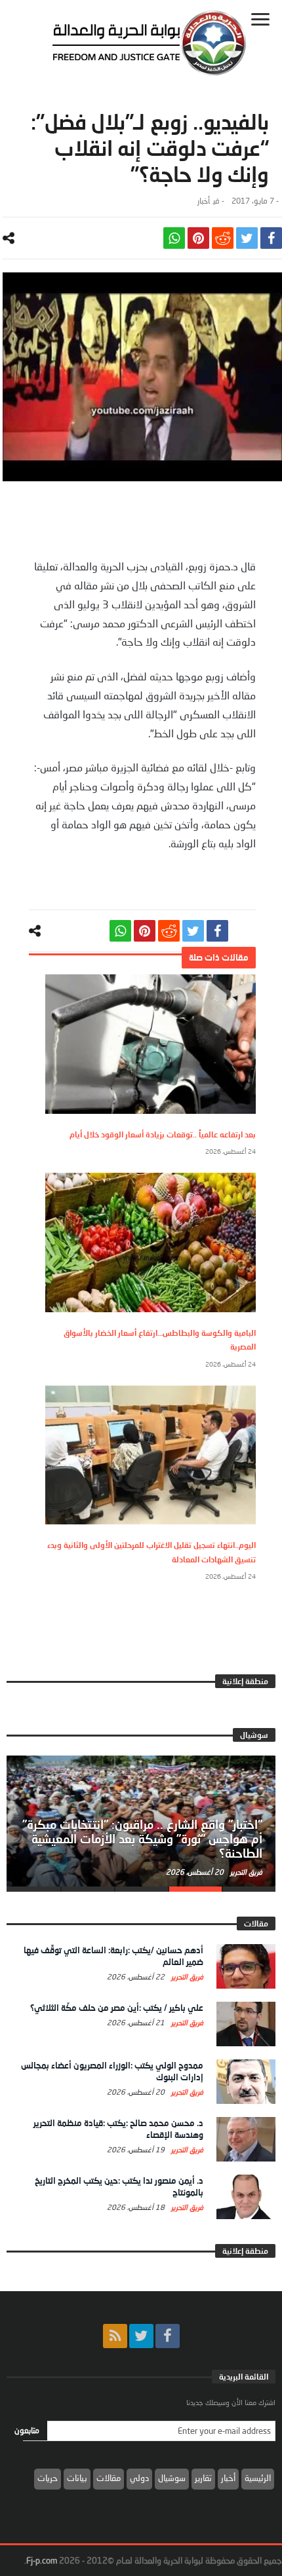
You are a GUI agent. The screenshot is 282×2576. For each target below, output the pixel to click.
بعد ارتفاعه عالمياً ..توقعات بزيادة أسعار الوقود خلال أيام (163, 1134)
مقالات (109, 2478)
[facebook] (271, 238)
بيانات (77, 2478)
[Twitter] (141, 2336)
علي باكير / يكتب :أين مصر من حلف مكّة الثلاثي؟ (117, 2008)
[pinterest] (198, 238)
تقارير (203, 2478)
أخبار (204, 201)
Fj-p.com (42, 2560)
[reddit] (223, 238)
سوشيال (172, 2478)
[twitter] (247, 238)
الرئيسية (258, 2478)
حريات (48, 2478)
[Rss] (115, 2336)
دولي (139, 2478)
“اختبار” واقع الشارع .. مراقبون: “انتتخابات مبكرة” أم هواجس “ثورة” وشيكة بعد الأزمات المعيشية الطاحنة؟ (142, 1839)
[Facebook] (168, 2336)
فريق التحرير (245, 1872)
